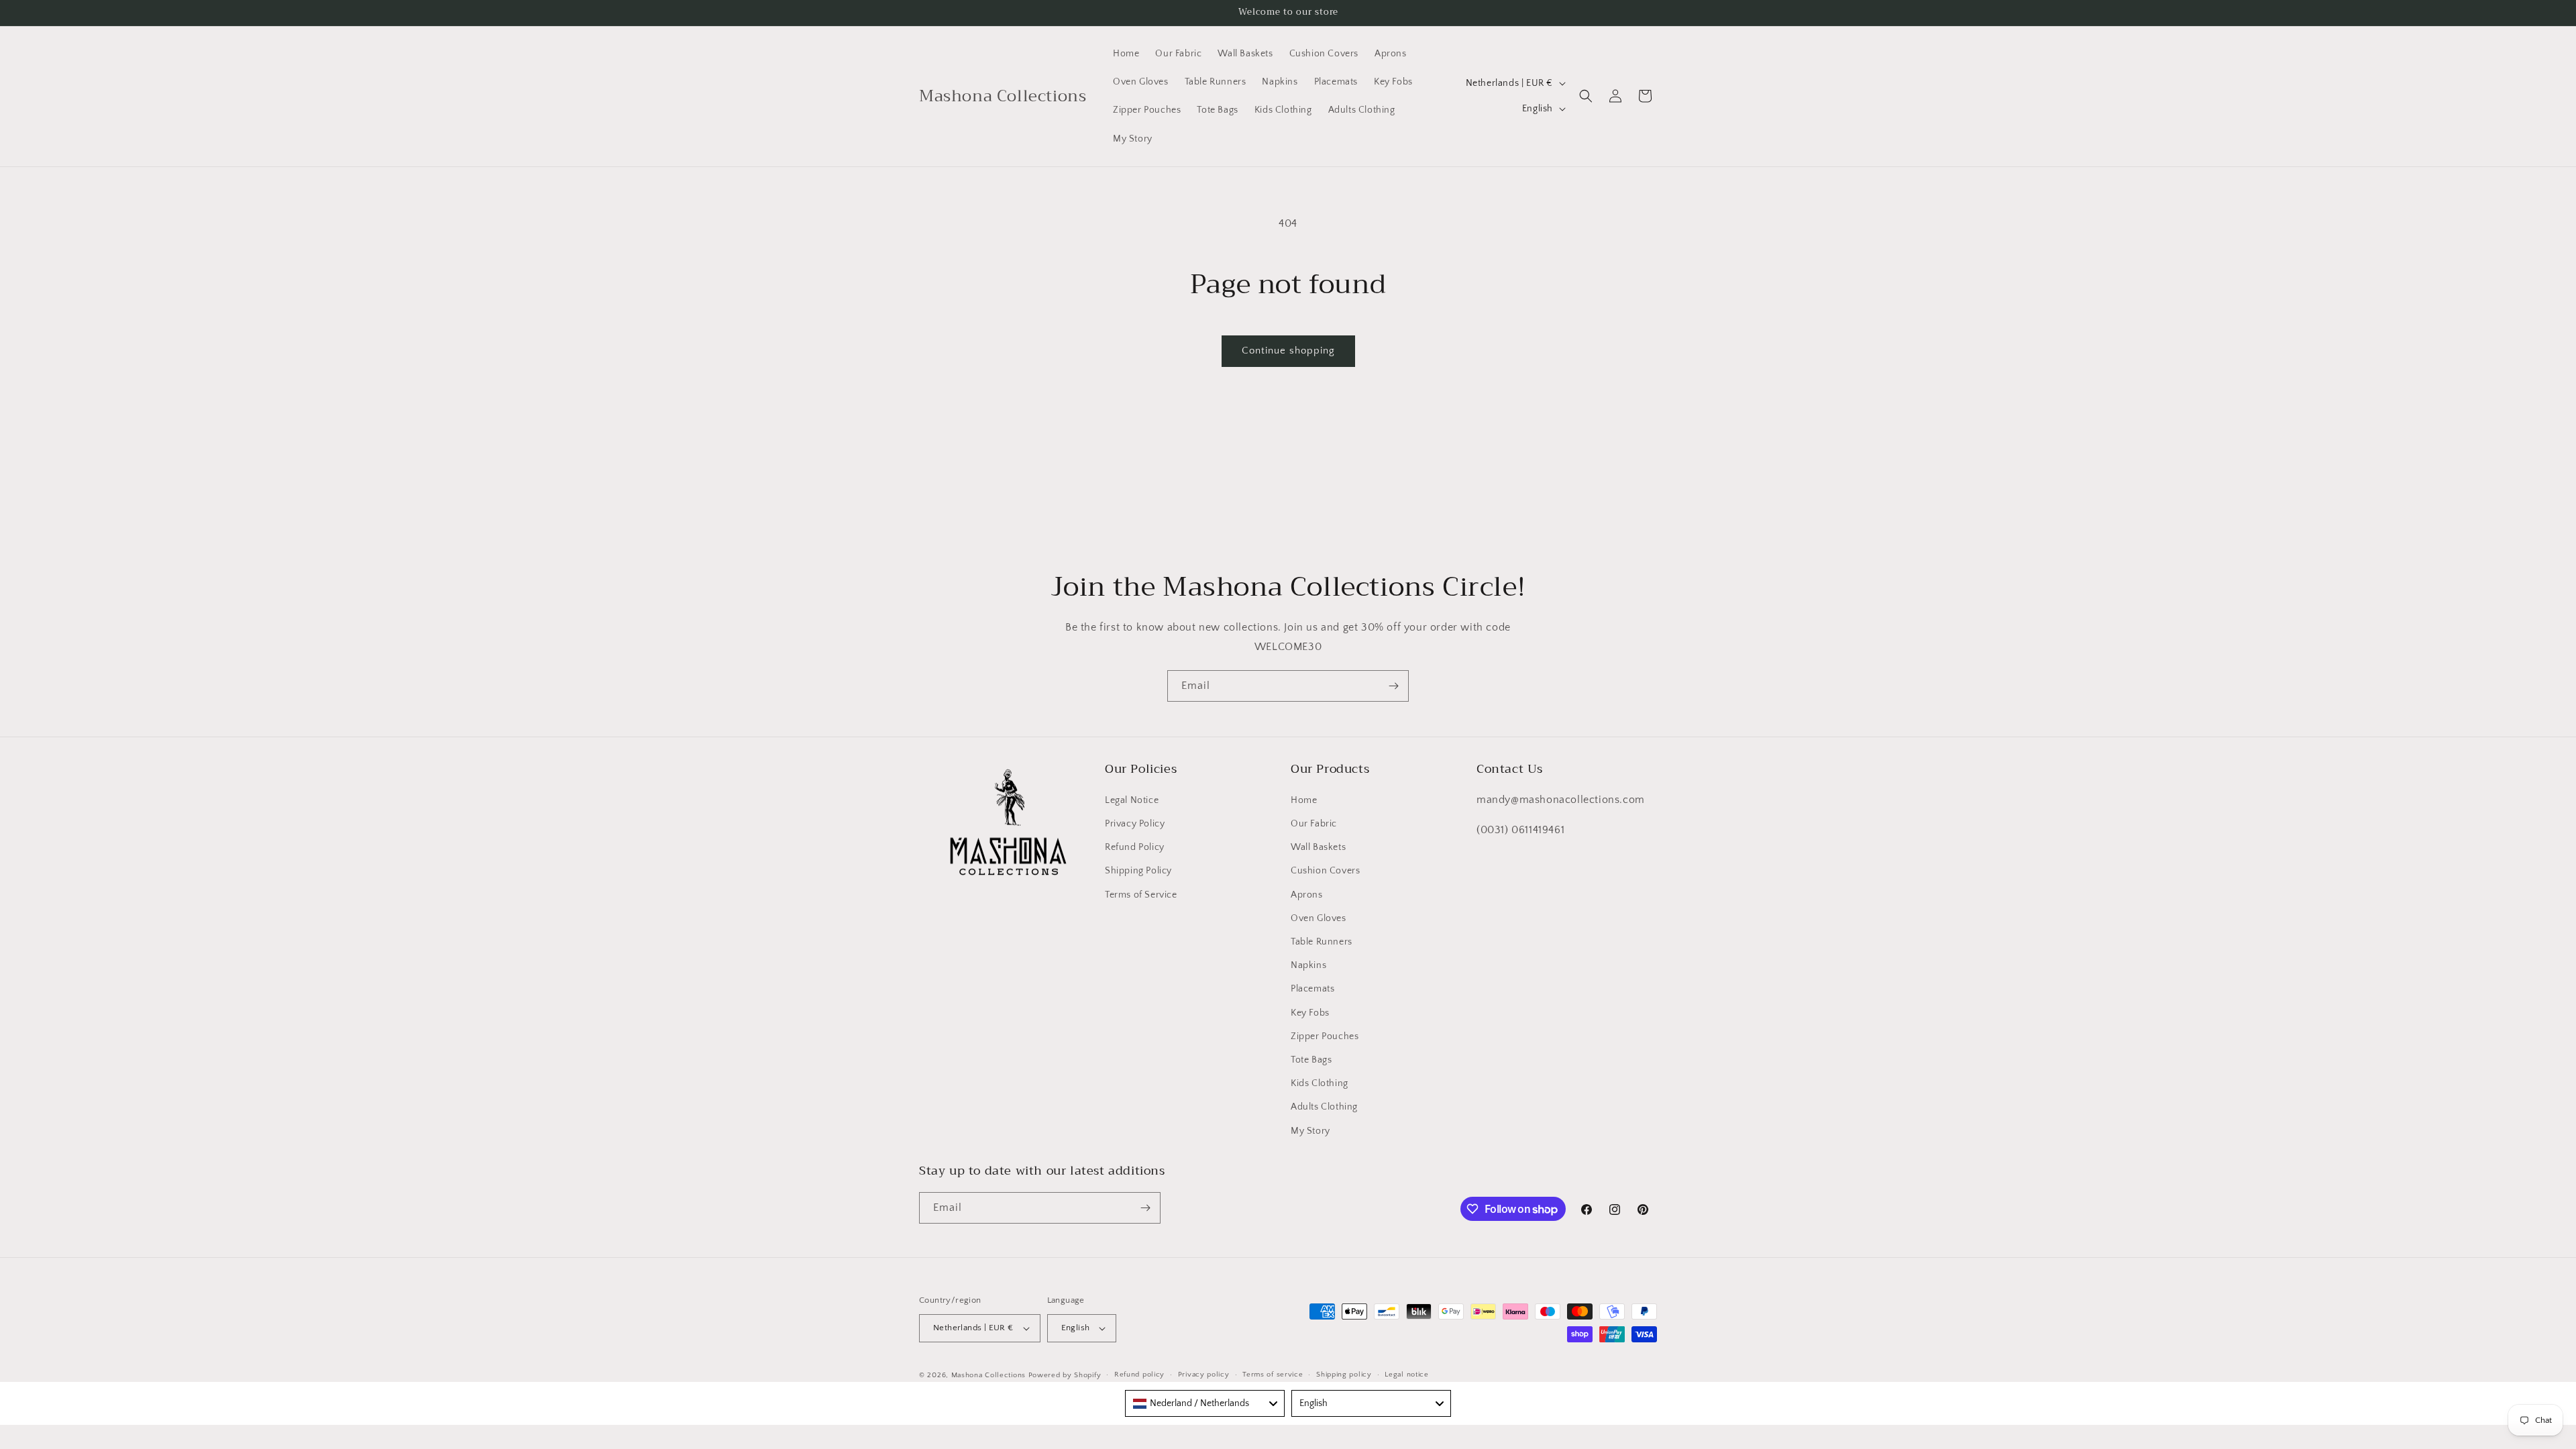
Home (1304, 800)
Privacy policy (1204, 1375)
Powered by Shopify (1065, 1375)
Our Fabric (1314, 824)
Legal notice (1406, 1375)
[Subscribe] (1393, 686)
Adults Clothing (1324, 1107)
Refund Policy (1135, 847)
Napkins (1308, 965)
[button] (1586, 96)
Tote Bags (1311, 1060)
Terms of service (1273, 1375)
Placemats (1312, 989)
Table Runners (1322, 942)
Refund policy (1139, 1375)
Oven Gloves (1319, 918)
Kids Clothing (1320, 1083)
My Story (1310, 1131)
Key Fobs (1310, 1013)
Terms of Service (1141, 895)
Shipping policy (1344, 1375)
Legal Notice (1132, 800)
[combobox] (1205, 1403)
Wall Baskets (1318, 847)
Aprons (1307, 895)
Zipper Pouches (1325, 1036)
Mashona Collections (988, 1375)
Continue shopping (1288, 351)
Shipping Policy (1138, 871)
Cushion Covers (1325, 871)
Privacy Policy (1135, 824)
